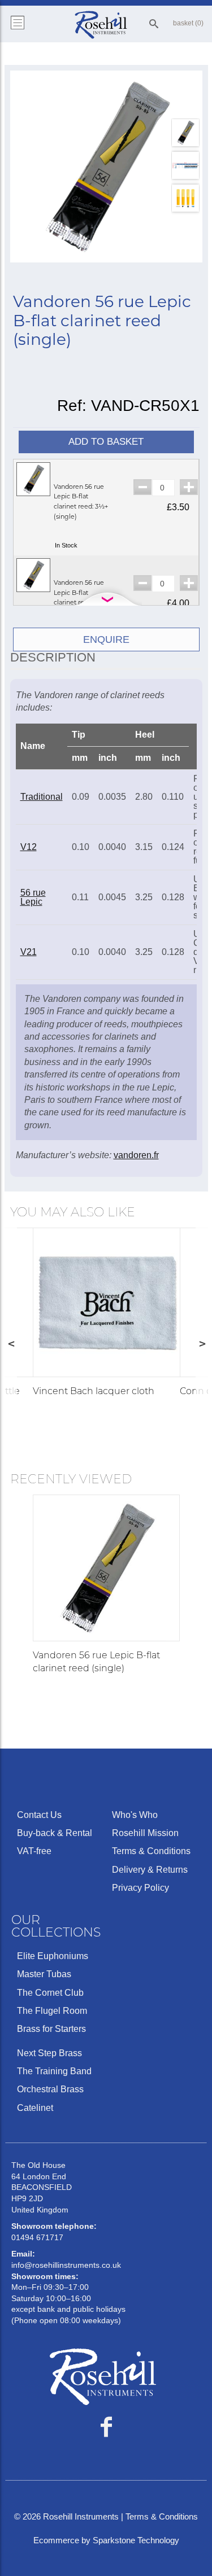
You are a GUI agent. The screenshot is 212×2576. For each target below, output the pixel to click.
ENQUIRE (106, 639)
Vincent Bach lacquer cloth (94, 1391)
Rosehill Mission (145, 1833)
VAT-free (34, 1851)
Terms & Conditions (151, 1851)
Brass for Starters (51, 2029)
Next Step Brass (49, 2053)
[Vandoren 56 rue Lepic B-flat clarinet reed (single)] (106, 167)
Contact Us (39, 1815)
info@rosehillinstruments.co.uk (66, 2265)
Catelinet (35, 2108)
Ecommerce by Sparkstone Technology (106, 2540)
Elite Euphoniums (53, 1956)
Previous (11, 1343)
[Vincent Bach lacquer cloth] (108, 1302)
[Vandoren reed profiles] (185, 198)
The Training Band (54, 2071)
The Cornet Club (50, 1993)
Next (202, 1343)
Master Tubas (44, 1974)
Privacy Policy (140, 1888)
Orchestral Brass (50, 2089)
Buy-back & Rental (55, 1833)
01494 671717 (37, 2237)
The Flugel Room (52, 2011)
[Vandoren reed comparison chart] (185, 165)
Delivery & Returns (150, 1870)
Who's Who (135, 1815)
